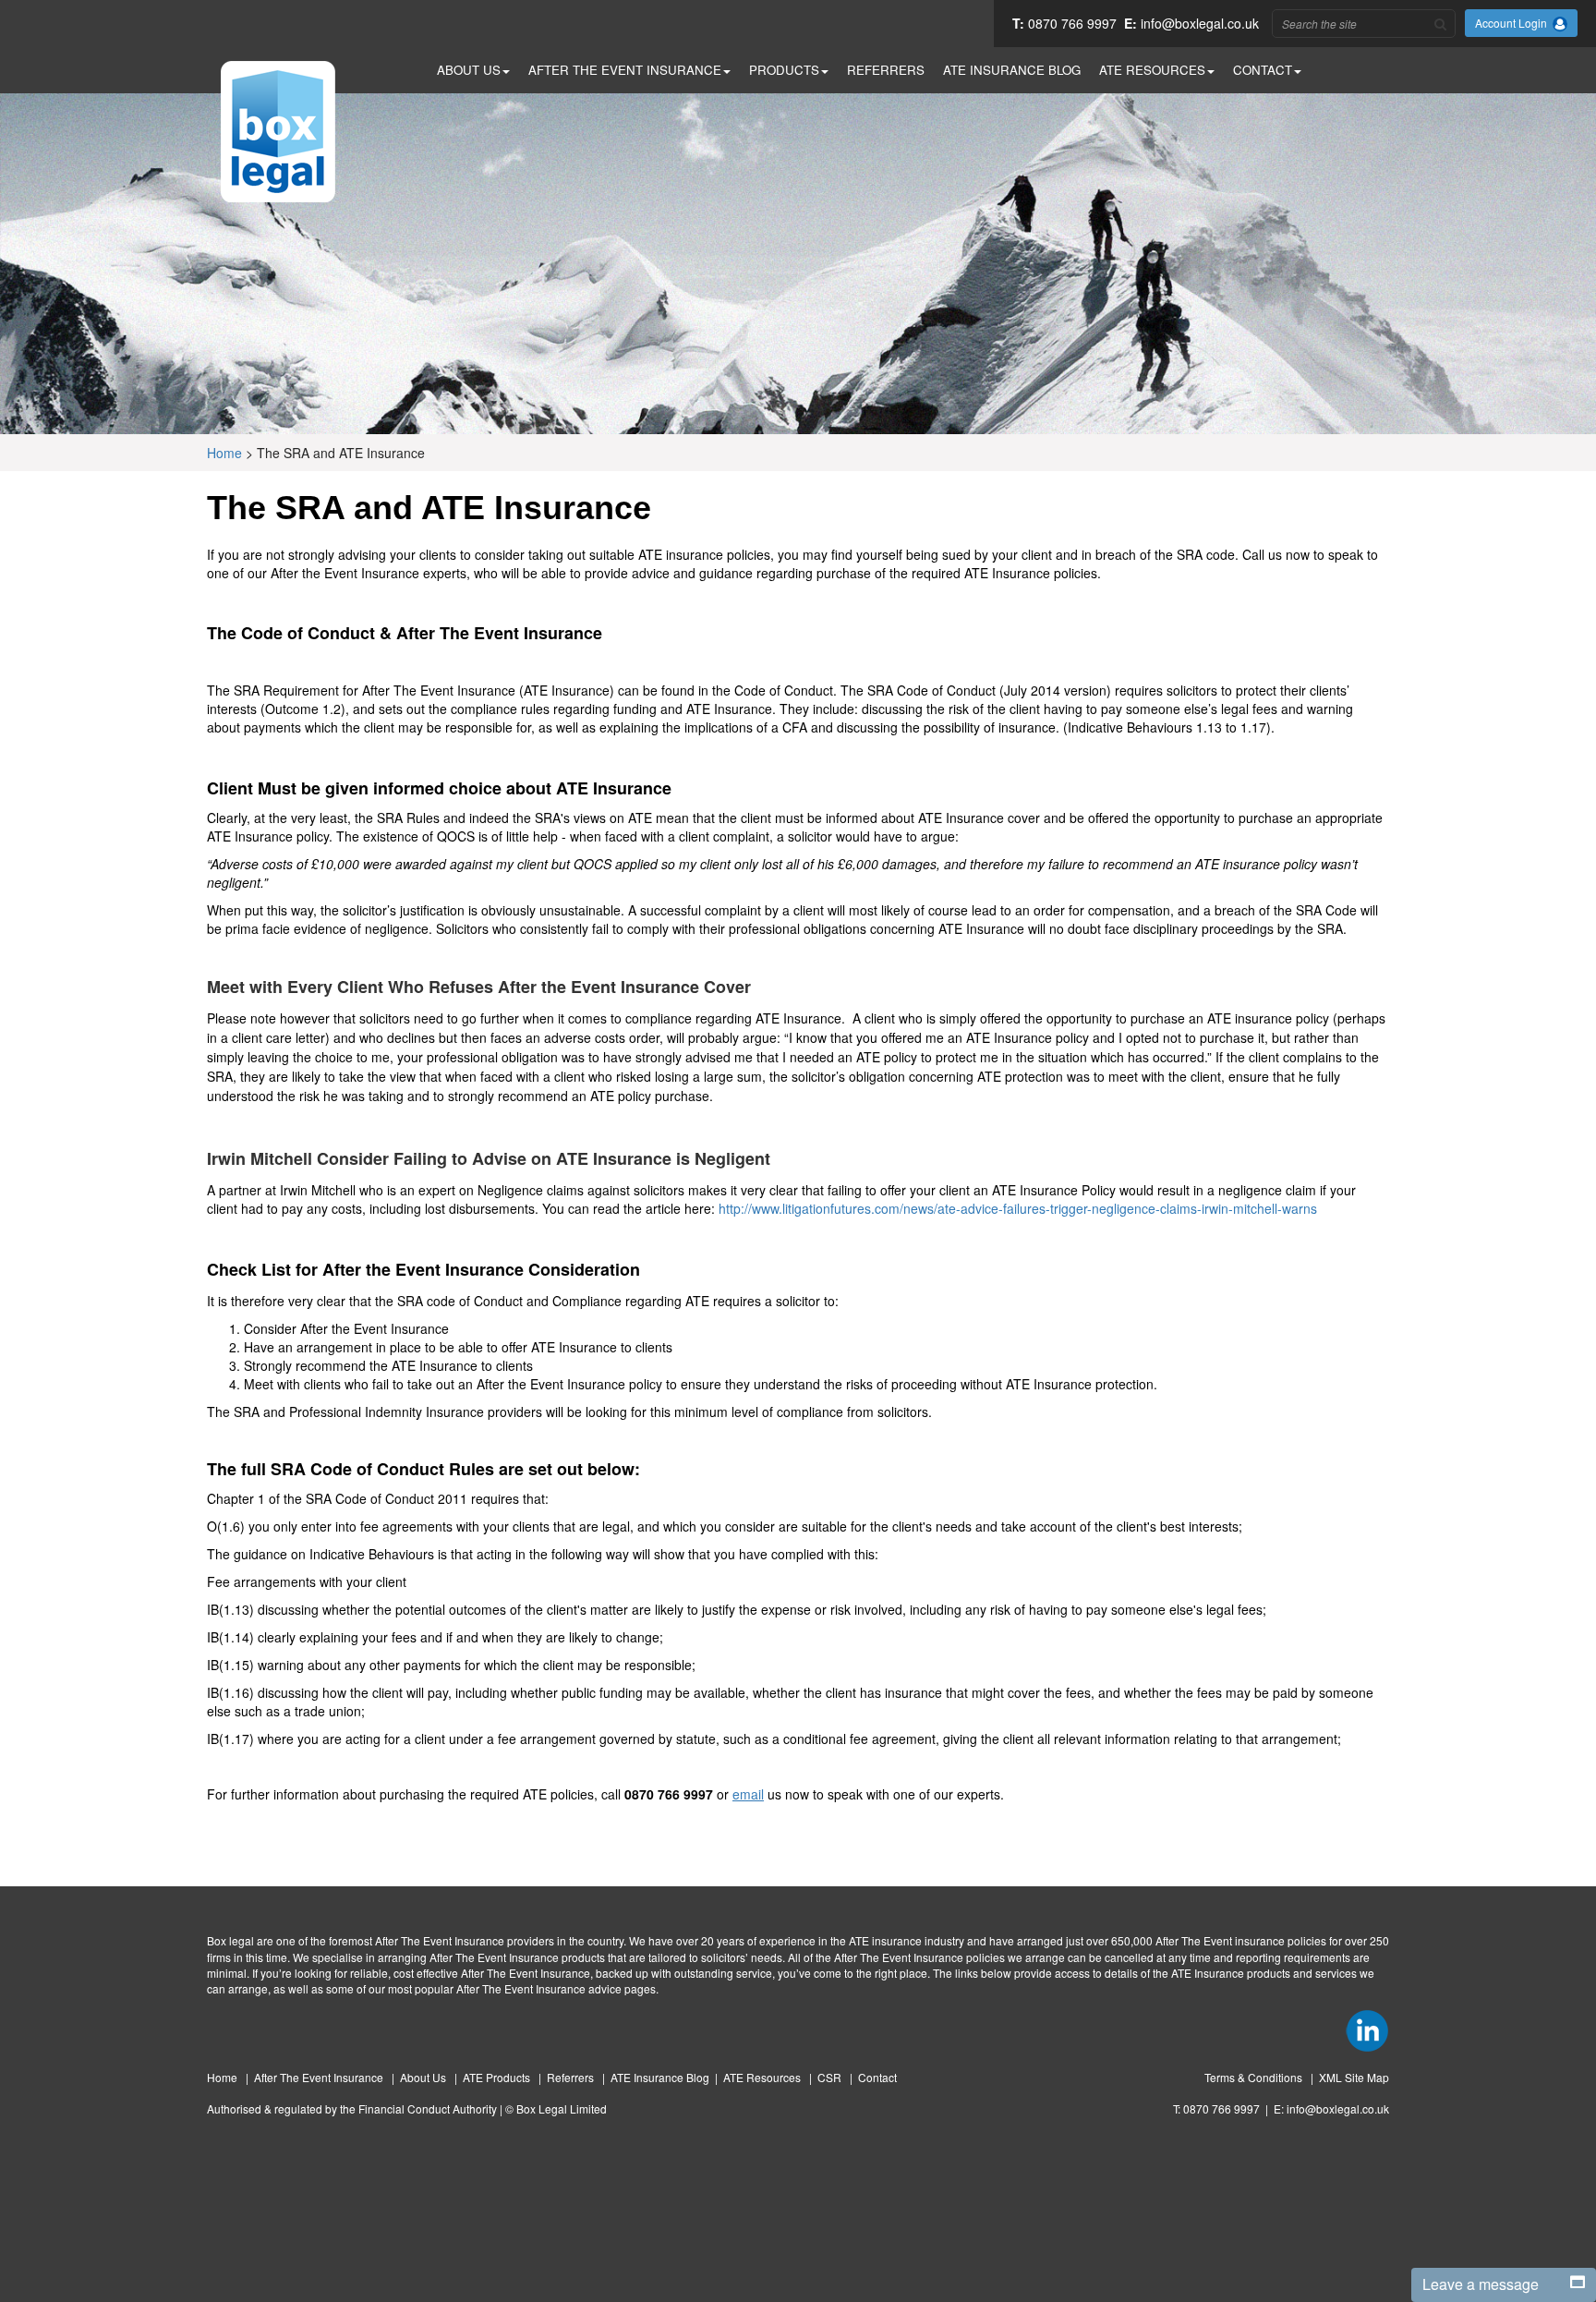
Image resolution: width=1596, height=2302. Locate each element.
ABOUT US (469, 70)
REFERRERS (886, 70)
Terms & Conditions (1255, 2077)
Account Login (1514, 23)
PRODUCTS (784, 70)
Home (224, 453)
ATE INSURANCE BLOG (1012, 70)
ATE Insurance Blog (660, 2077)
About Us (424, 2077)
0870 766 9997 (1072, 23)
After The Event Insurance (320, 2077)
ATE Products (498, 2077)
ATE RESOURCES (1152, 70)
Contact (877, 2077)
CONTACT (1263, 70)
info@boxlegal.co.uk (1200, 23)
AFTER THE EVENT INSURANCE (625, 70)
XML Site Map (1354, 2077)
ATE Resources (763, 2077)
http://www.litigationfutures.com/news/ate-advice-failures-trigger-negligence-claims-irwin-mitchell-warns (1018, 1208)
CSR (831, 2077)
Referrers (572, 2077)
